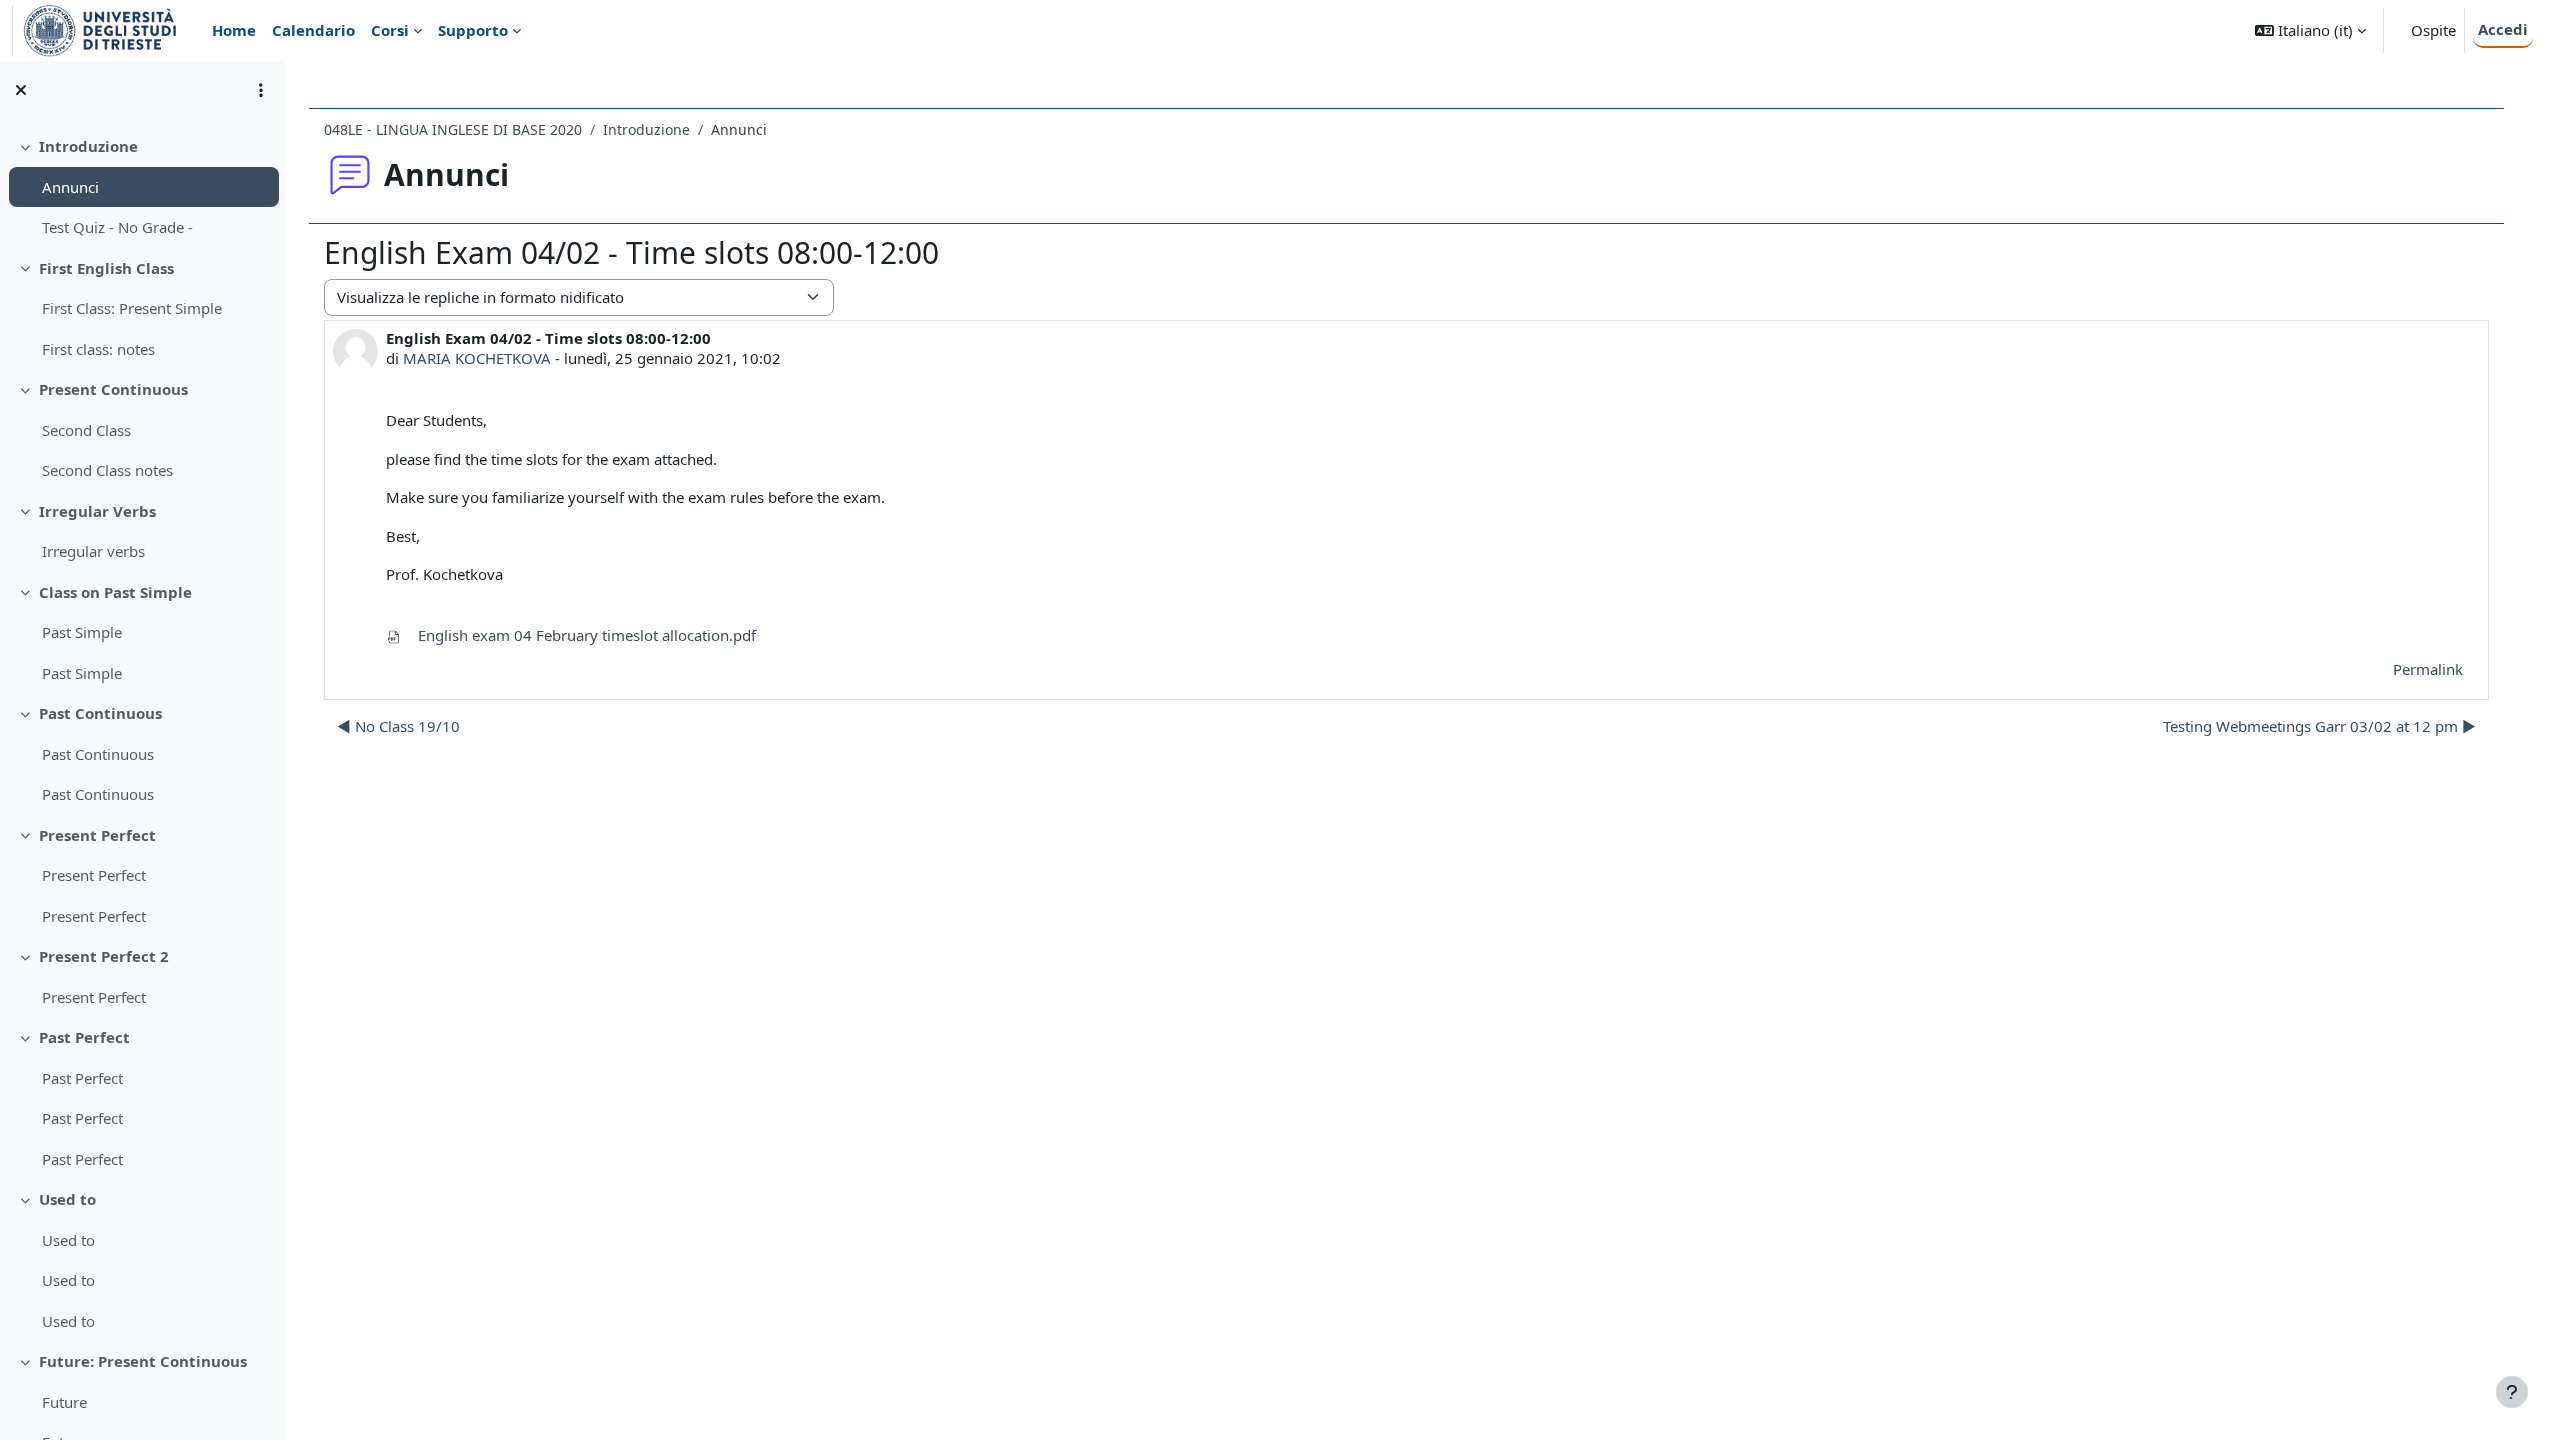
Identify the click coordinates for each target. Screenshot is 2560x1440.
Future (64, 1402)
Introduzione (88, 146)
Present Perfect (97, 835)
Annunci (70, 187)
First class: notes (98, 349)
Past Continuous (100, 713)
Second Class (86, 430)
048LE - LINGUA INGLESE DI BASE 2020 (453, 129)
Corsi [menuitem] (390, 30)
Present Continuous (113, 389)
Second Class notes (107, 470)
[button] (2310, 30)
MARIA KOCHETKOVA (477, 358)
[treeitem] (142, 187)
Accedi (2503, 29)
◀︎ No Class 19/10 (398, 726)
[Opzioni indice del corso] (261, 90)
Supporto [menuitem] (473, 30)
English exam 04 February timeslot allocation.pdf (585, 635)
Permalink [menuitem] (2428, 669)
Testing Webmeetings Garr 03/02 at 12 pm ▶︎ (2319, 726)
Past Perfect (84, 1037)
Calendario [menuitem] (313, 30)
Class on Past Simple (115, 592)
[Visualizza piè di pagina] (2512, 1392)
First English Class (106, 268)
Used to (67, 1199)
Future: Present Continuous (143, 1361)
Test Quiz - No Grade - (117, 227)
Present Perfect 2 (104, 956)
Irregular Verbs (97, 511)
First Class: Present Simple (132, 308)
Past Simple (82, 632)
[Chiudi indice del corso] (21, 90)
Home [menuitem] (234, 30)
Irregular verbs (93, 551)
